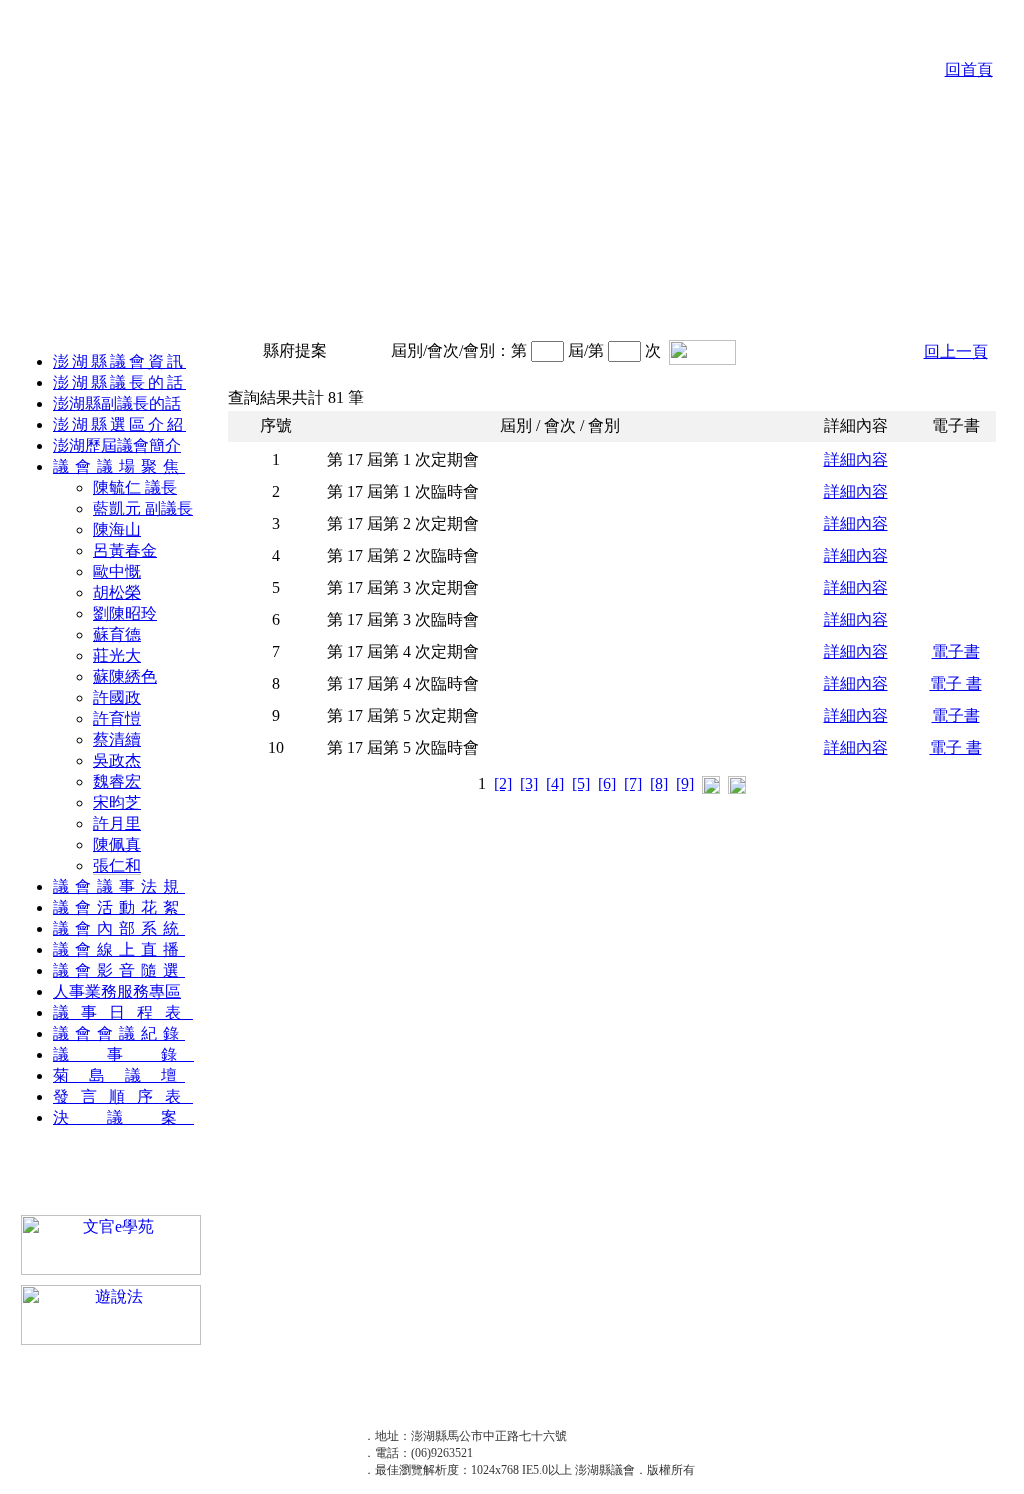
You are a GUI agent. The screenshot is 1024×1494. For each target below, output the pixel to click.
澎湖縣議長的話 (119, 382)
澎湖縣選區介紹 (119, 424)
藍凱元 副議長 (143, 508)
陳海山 (117, 529)
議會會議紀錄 (119, 1033)
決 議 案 (123, 1117)
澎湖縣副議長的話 (117, 403)
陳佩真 (117, 844)
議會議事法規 (119, 886)
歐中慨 (117, 571)
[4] (555, 783)
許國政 (117, 697)
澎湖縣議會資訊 (119, 361)
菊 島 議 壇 (119, 1075)
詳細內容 (856, 459)
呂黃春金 (125, 550)
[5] (581, 783)
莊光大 (117, 655)
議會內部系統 (119, 928)
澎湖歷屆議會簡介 (117, 445)
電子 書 (956, 683)
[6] (607, 783)
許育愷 (117, 718)
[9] (685, 783)
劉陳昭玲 (125, 613)
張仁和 (117, 865)
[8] (659, 783)
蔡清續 (117, 739)
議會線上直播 (119, 949)
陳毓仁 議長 (135, 487)
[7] (633, 783)
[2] (503, 783)
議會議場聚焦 (119, 466)
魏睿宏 (117, 781)
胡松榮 (117, 592)
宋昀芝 (117, 802)
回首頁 (969, 69)
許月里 (117, 823)
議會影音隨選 (119, 970)
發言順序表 (123, 1096)
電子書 (956, 651)
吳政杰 (117, 760)
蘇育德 (117, 634)
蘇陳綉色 (125, 676)
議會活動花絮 (119, 907)
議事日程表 (123, 1012)
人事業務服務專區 (117, 991)
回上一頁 (956, 351)
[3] (529, 783)
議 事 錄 (123, 1054)
